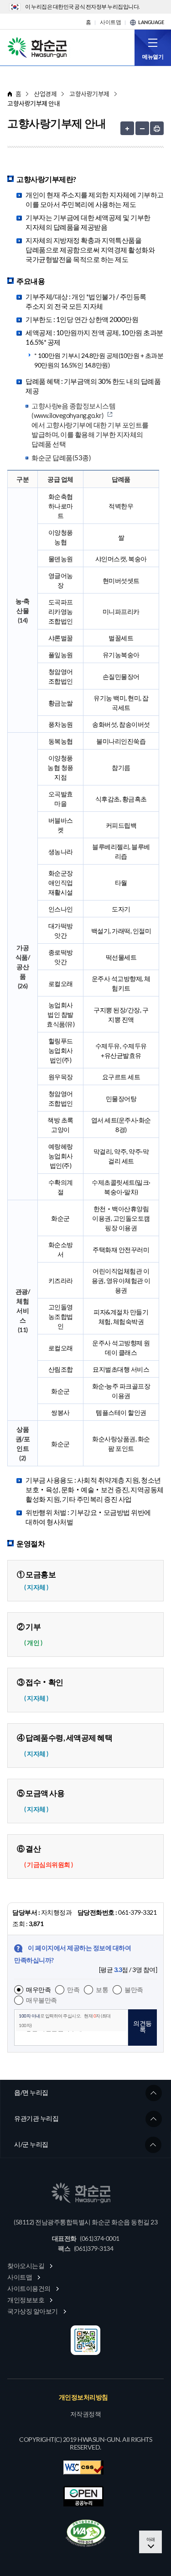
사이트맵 (110, 22)
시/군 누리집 (31, 2144)
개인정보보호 (26, 2300)
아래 (151, 2539)
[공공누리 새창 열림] (83, 2496)
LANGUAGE (151, 22)
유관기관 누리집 (36, 2118)
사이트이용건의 (29, 2288)
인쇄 (157, 128)
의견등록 (142, 2026)
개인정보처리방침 (83, 2397)
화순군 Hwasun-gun (39, 47)
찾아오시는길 (26, 2266)
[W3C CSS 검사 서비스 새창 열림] (83, 2468)
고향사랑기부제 (89, 94)
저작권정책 (86, 2414)
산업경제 (45, 94)
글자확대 (127, 128)
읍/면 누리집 (31, 2092)
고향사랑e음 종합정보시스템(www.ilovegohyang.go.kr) (73, 410)
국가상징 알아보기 (33, 2311)
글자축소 (142, 128)
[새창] (86, 2533)
